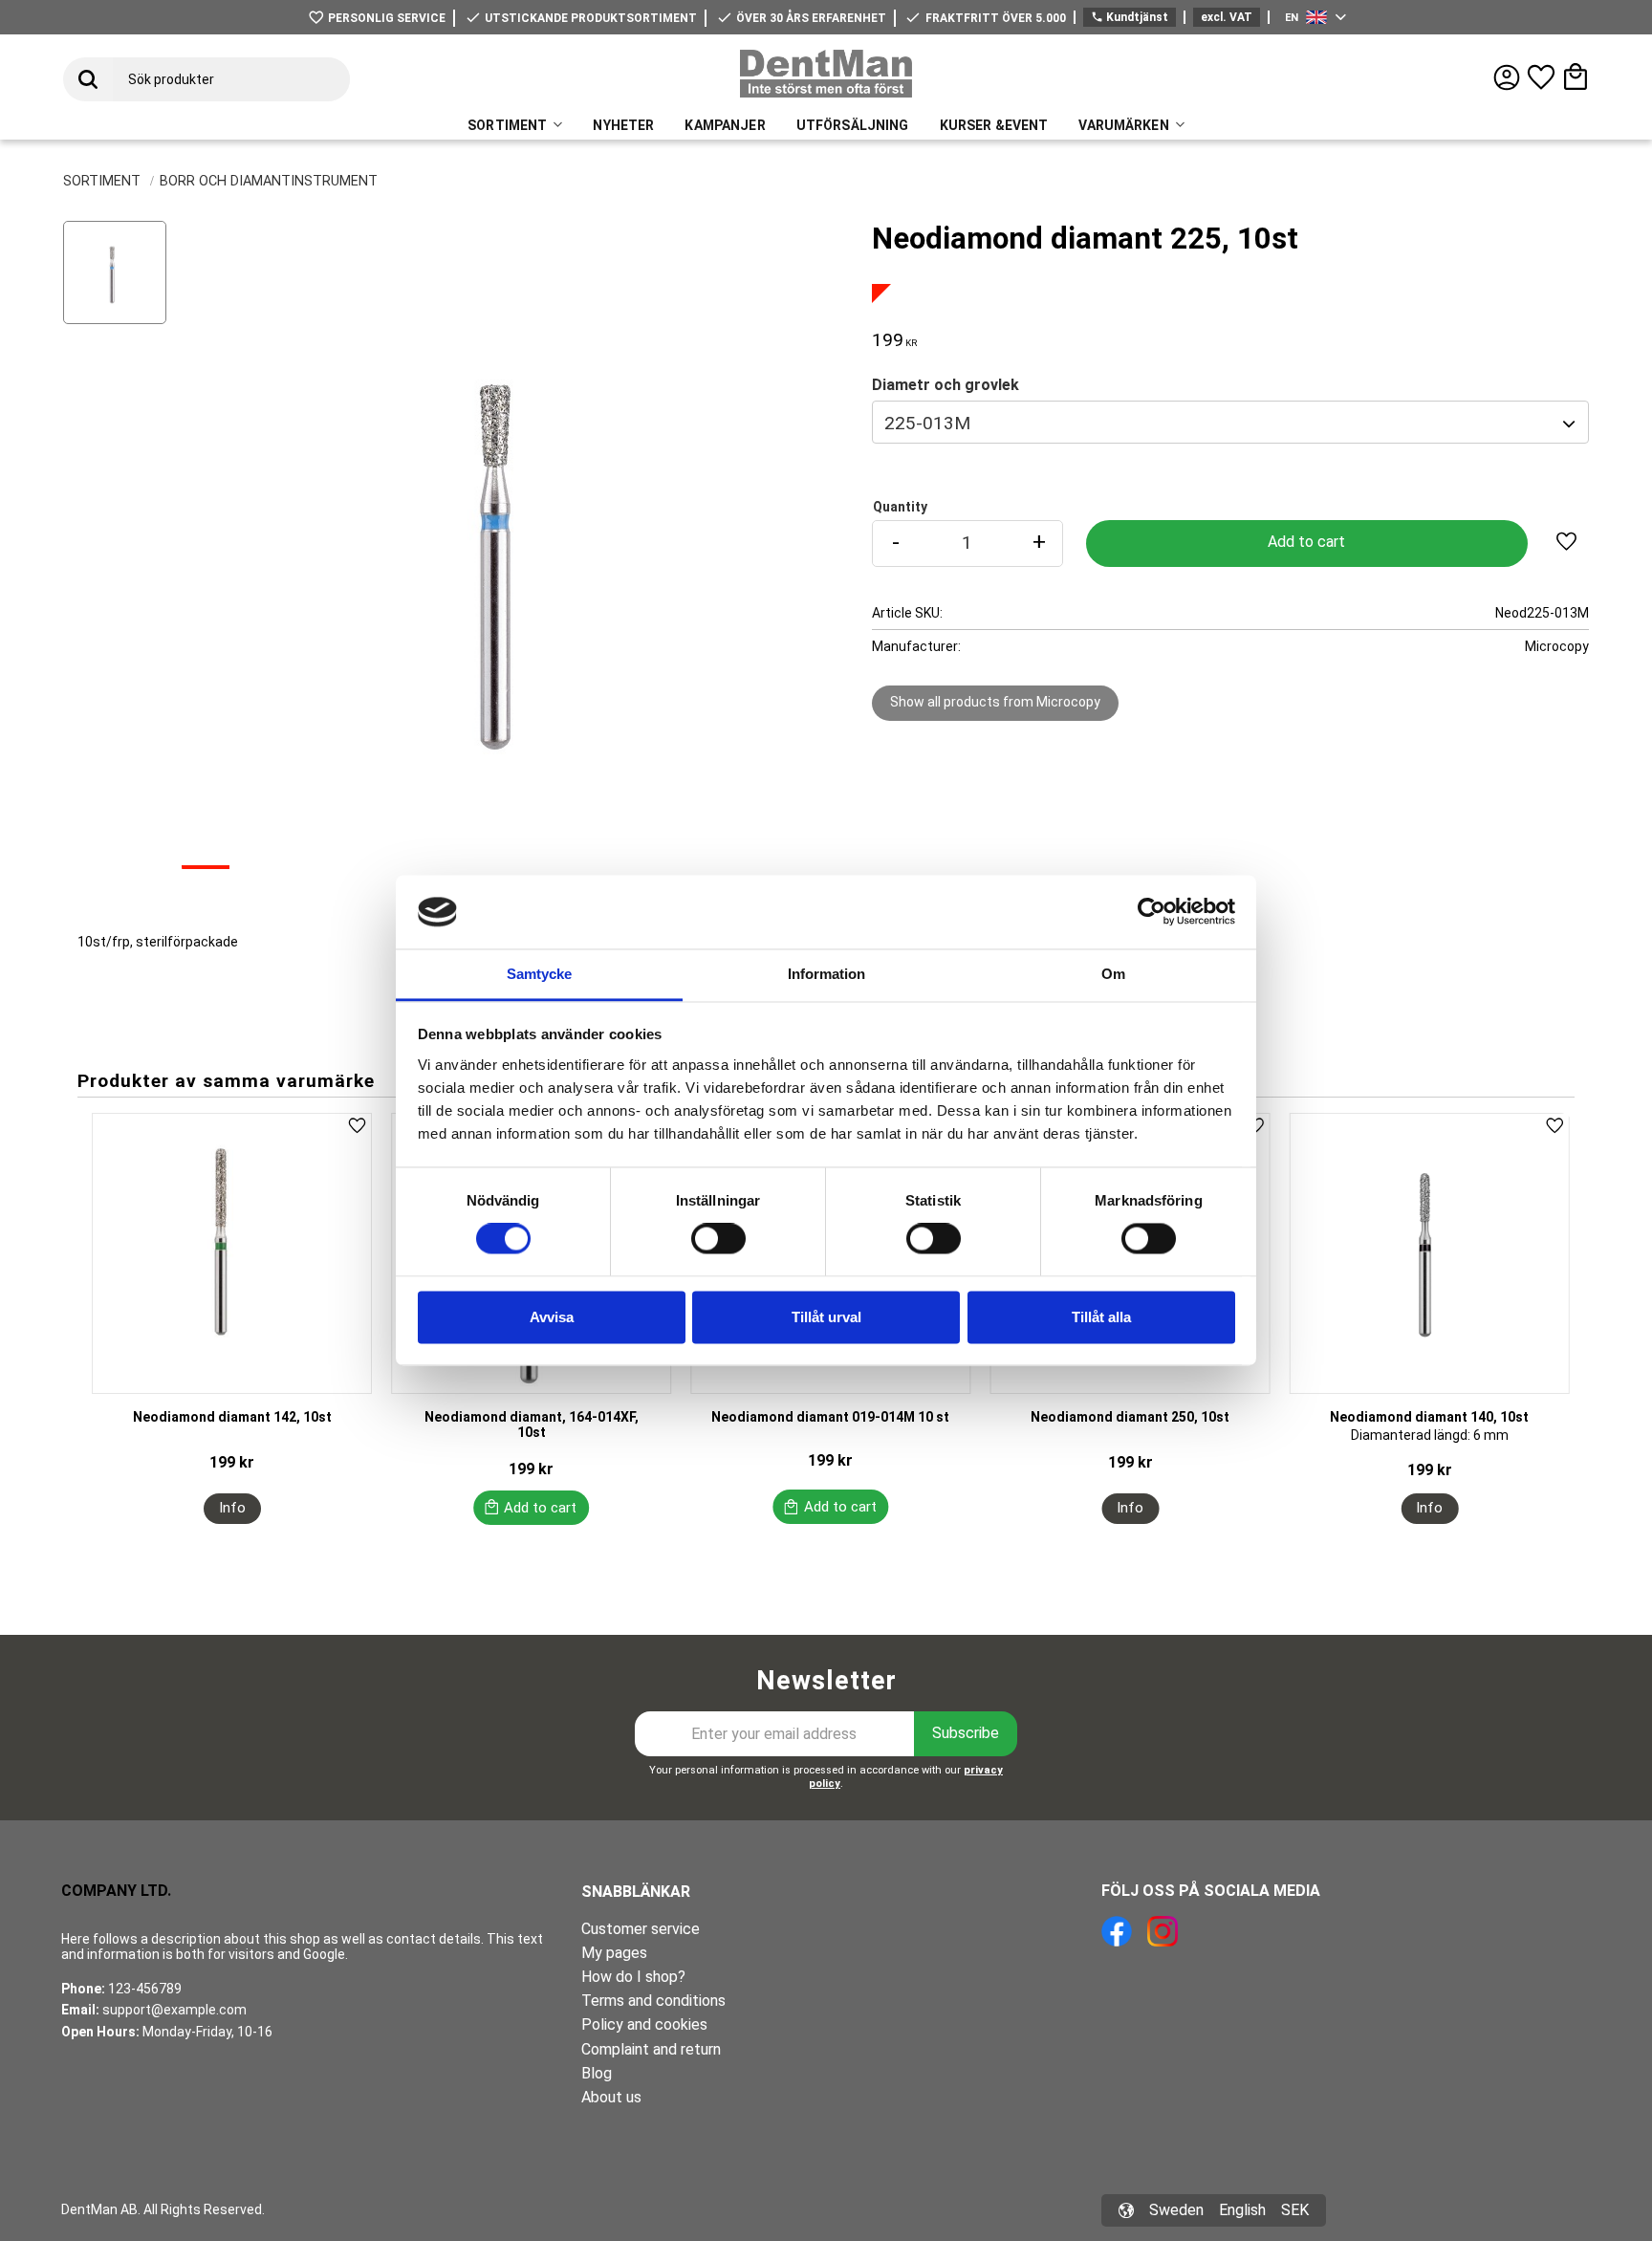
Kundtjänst (1130, 17)
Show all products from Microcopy (995, 702)
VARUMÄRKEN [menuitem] (1123, 125)
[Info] (232, 1509)
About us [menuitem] (611, 2097)
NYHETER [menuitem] (623, 125)
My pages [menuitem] (614, 1953)
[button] (1541, 77)
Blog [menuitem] (597, 2073)
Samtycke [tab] (539, 974)
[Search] (88, 79)
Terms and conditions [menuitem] (653, 2001)
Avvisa (552, 1317)
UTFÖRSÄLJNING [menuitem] (853, 125)
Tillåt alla (1101, 1317)
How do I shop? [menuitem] (633, 1977)
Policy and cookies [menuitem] (644, 2024)
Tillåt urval (826, 1317)
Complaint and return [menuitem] (651, 2049)
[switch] (718, 1239)
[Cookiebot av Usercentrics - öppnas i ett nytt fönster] (1152, 912)
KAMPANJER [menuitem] (725, 125)
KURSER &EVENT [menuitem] (994, 125)
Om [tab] (1113, 974)
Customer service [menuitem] (641, 1929)
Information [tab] (826, 974)
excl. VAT (1227, 17)
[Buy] (1307, 544)
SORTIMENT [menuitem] (507, 125)
